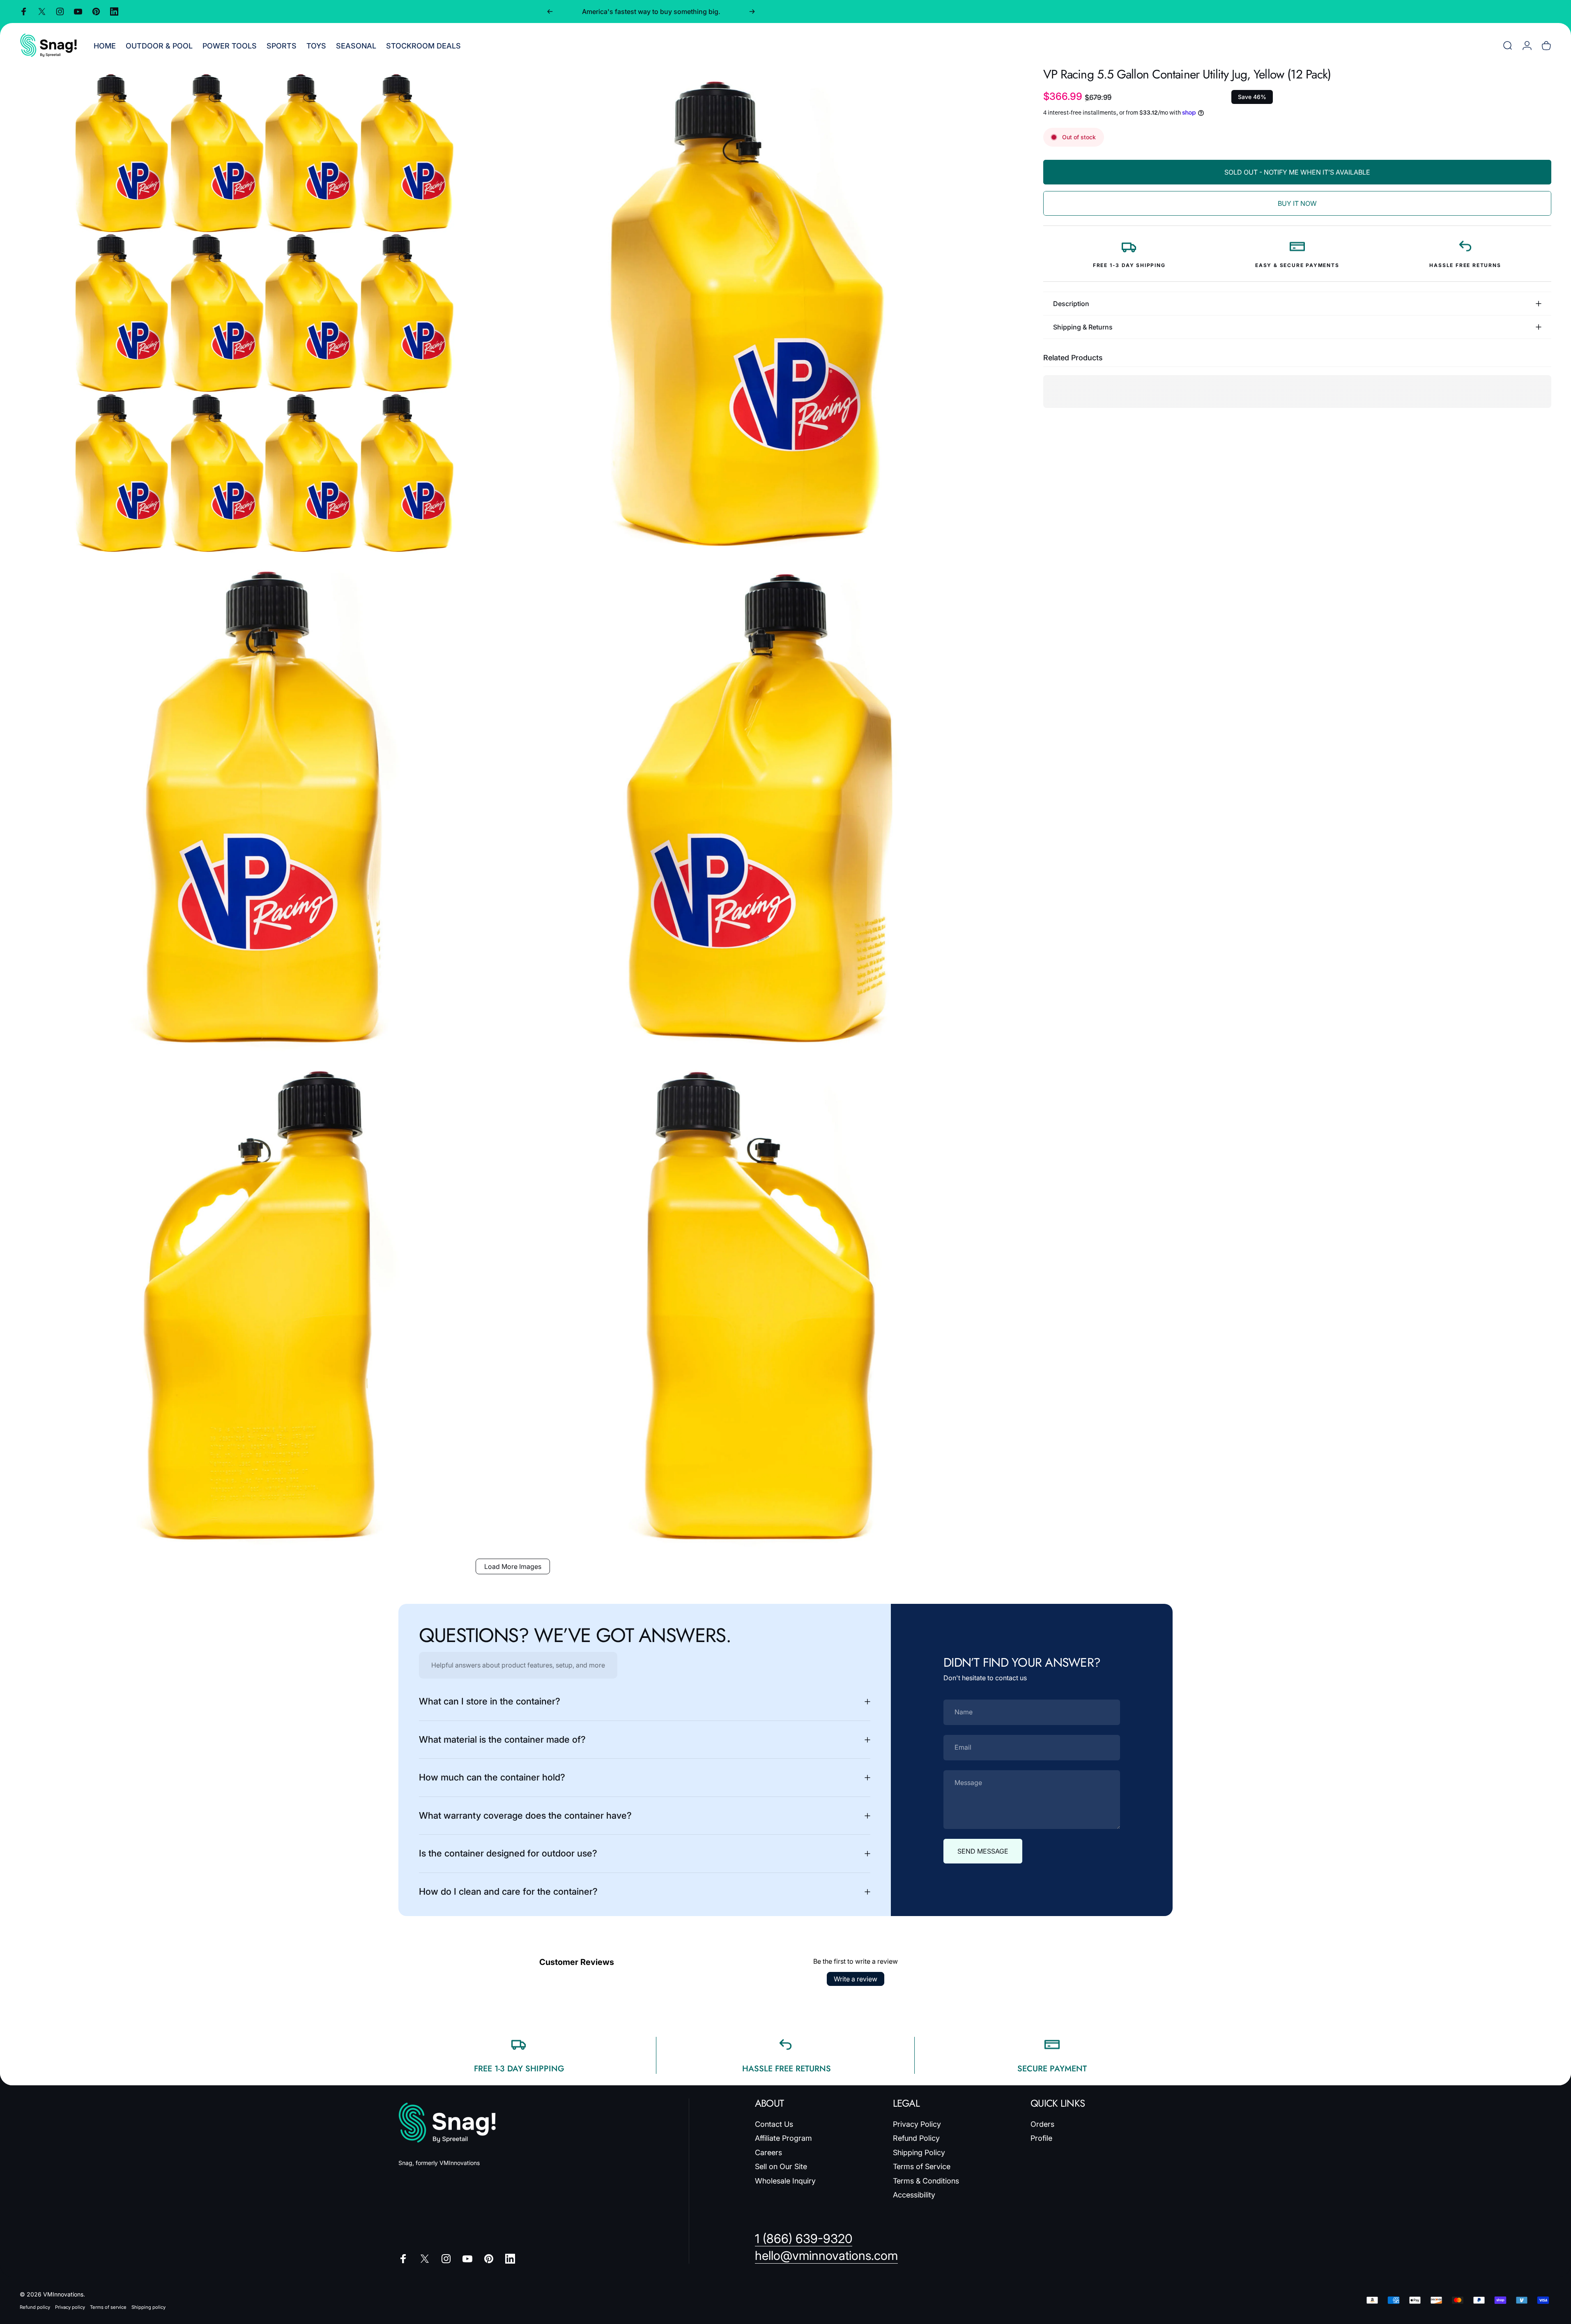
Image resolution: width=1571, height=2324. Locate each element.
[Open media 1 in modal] (264, 313)
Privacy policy (70, 2307)
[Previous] (550, 12)
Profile (1041, 2138)
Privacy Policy (917, 2124)
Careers (768, 2152)
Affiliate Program (783, 2138)
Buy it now (1297, 203)
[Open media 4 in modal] (762, 810)
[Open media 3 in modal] (264, 810)
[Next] (752, 12)
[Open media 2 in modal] (762, 313)
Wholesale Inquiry (785, 2181)
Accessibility (914, 2195)
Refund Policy (916, 2138)
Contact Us (774, 2124)
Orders (1042, 2124)
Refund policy (35, 2307)
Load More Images (513, 1566)
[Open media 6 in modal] (762, 1308)
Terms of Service (922, 2166)
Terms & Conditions (926, 2181)
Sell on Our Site (781, 2166)
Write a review (856, 1979)
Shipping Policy (919, 2152)
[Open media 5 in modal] (264, 1308)
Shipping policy (148, 2307)
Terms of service (108, 2307)
